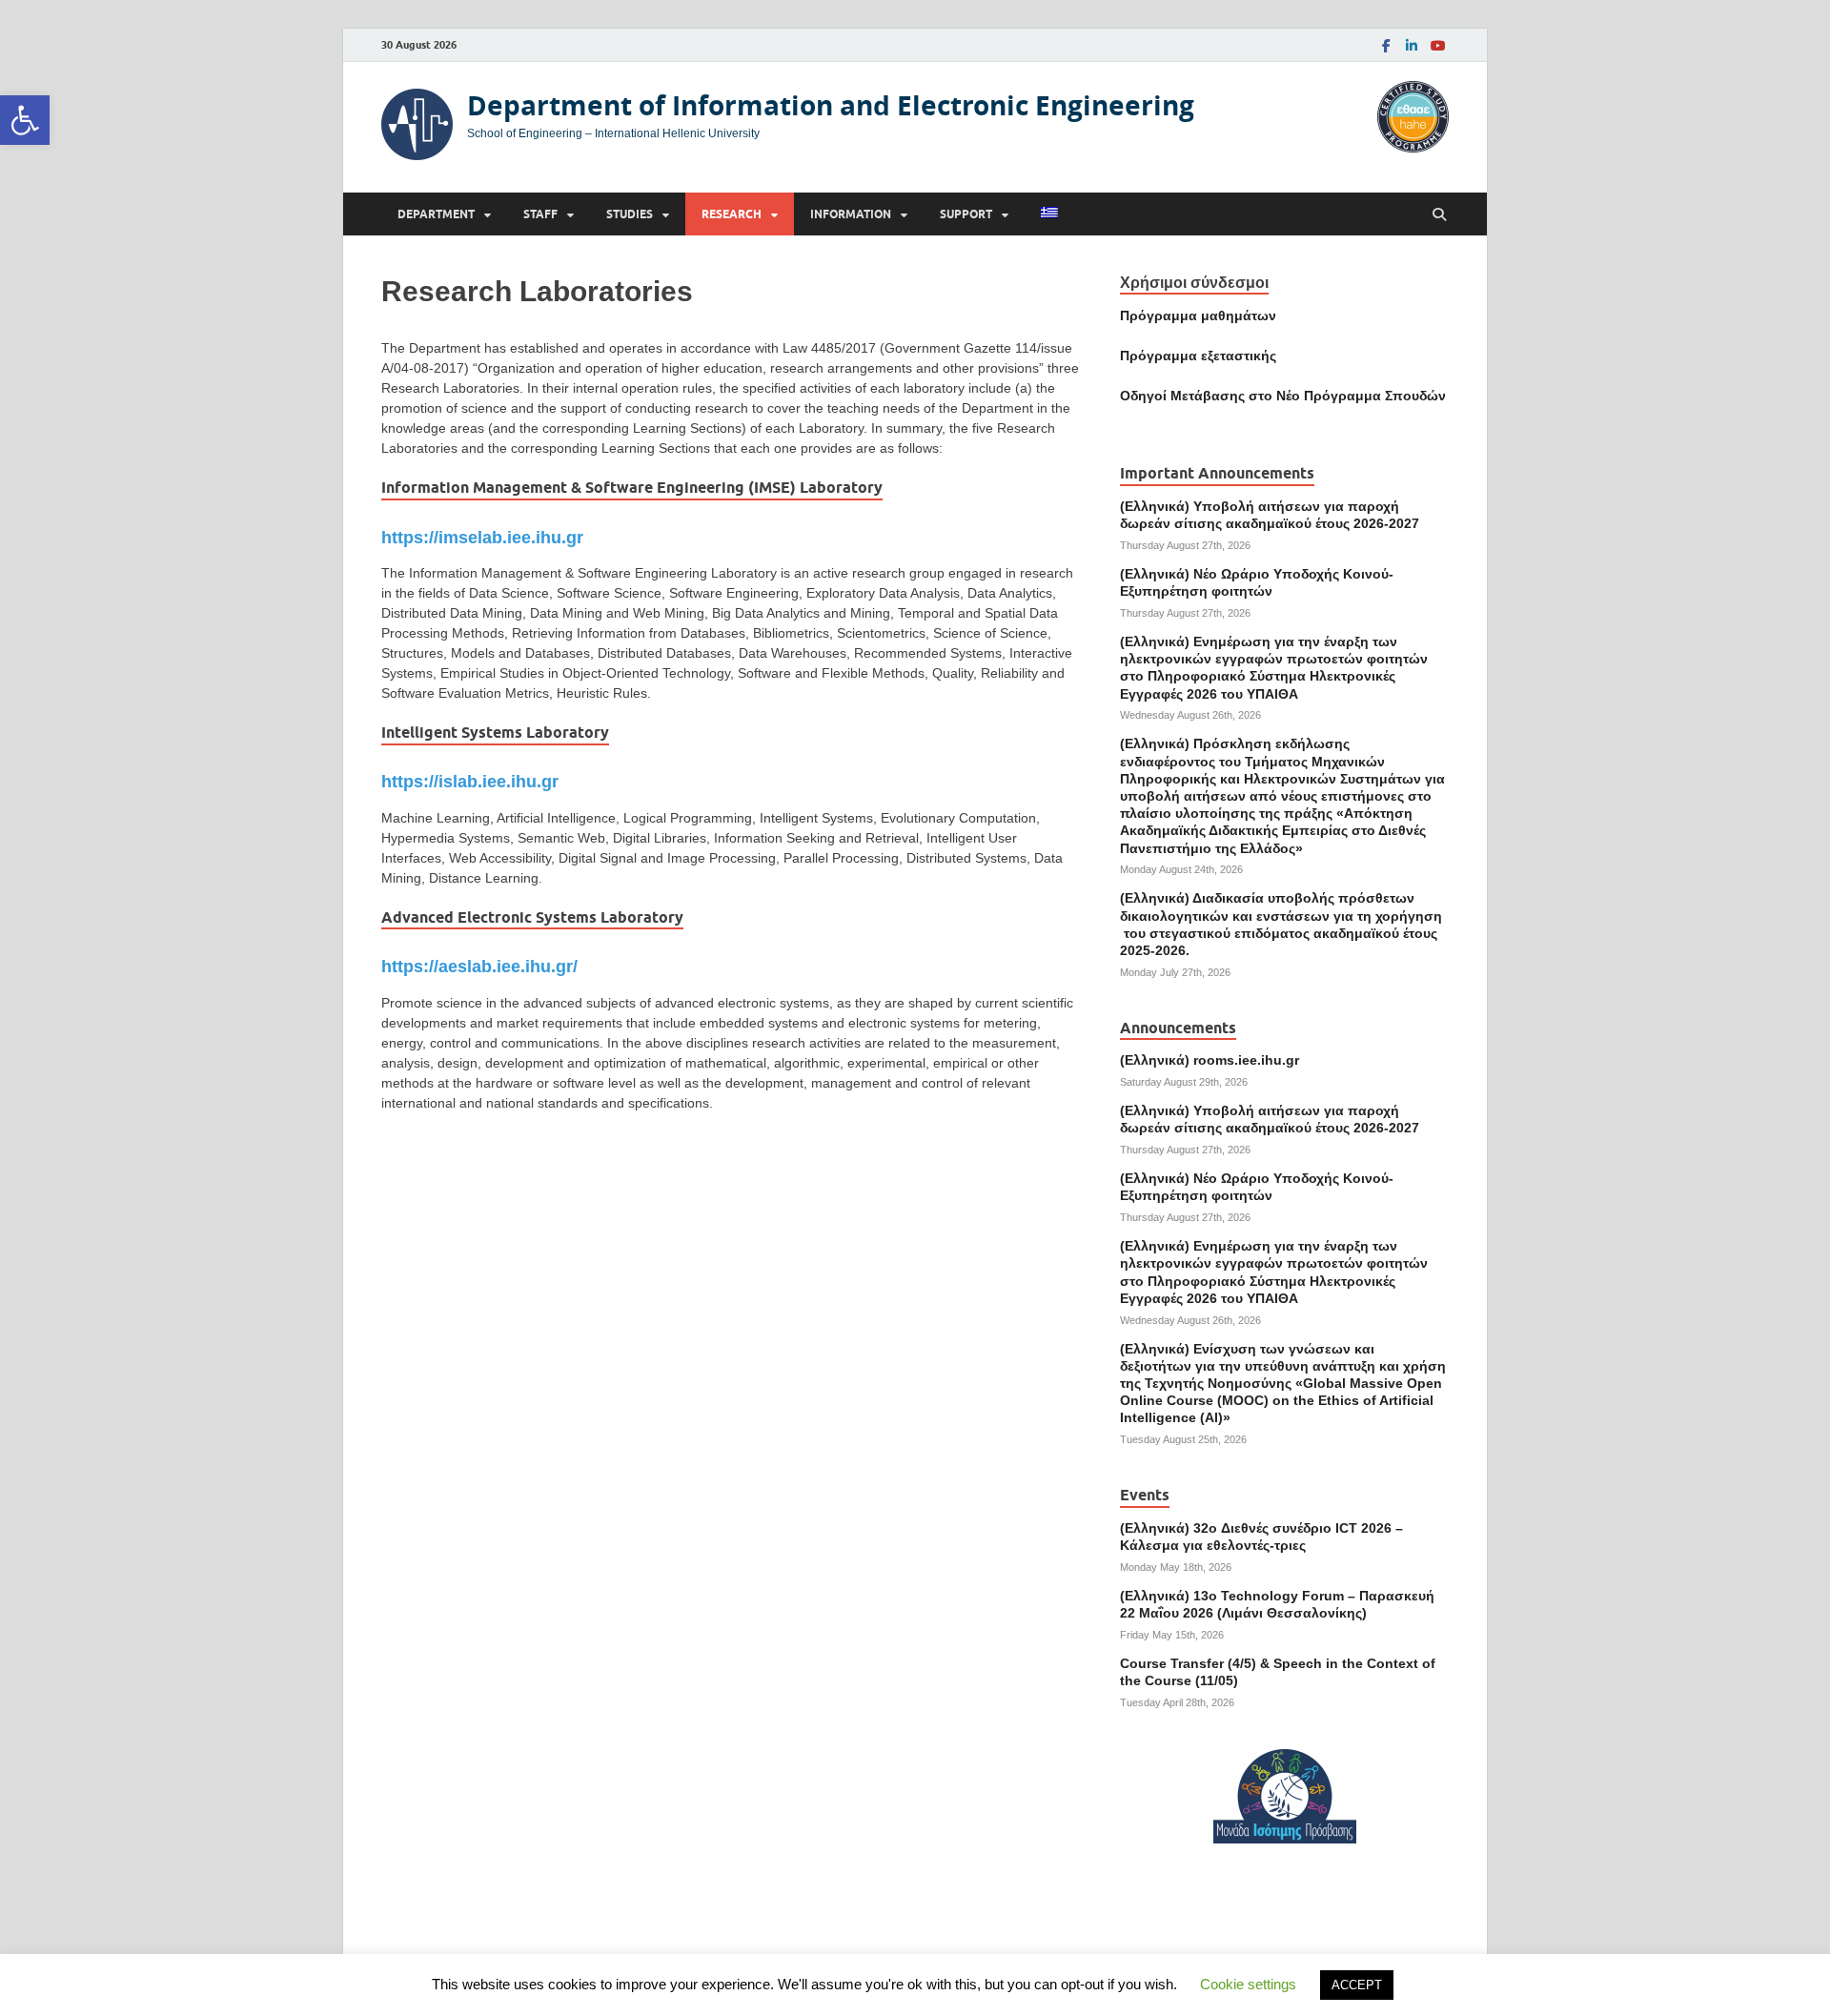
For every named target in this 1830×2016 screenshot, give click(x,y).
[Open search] (1439, 215)
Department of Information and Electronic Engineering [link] (831, 105)
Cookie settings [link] (1248, 1984)
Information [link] (851, 214)
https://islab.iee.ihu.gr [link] (470, 782)
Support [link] (966, 214)
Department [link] (436, 214)
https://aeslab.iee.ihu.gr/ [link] (479, 967)
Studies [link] (630, 214)
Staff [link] (540, 214)
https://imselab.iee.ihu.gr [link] (482, 538)
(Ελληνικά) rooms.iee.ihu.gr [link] (1210, 1060)
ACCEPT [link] (1357, 1985)
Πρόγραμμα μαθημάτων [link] (1198, 316)
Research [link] (732, 214)
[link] (25, 120)
